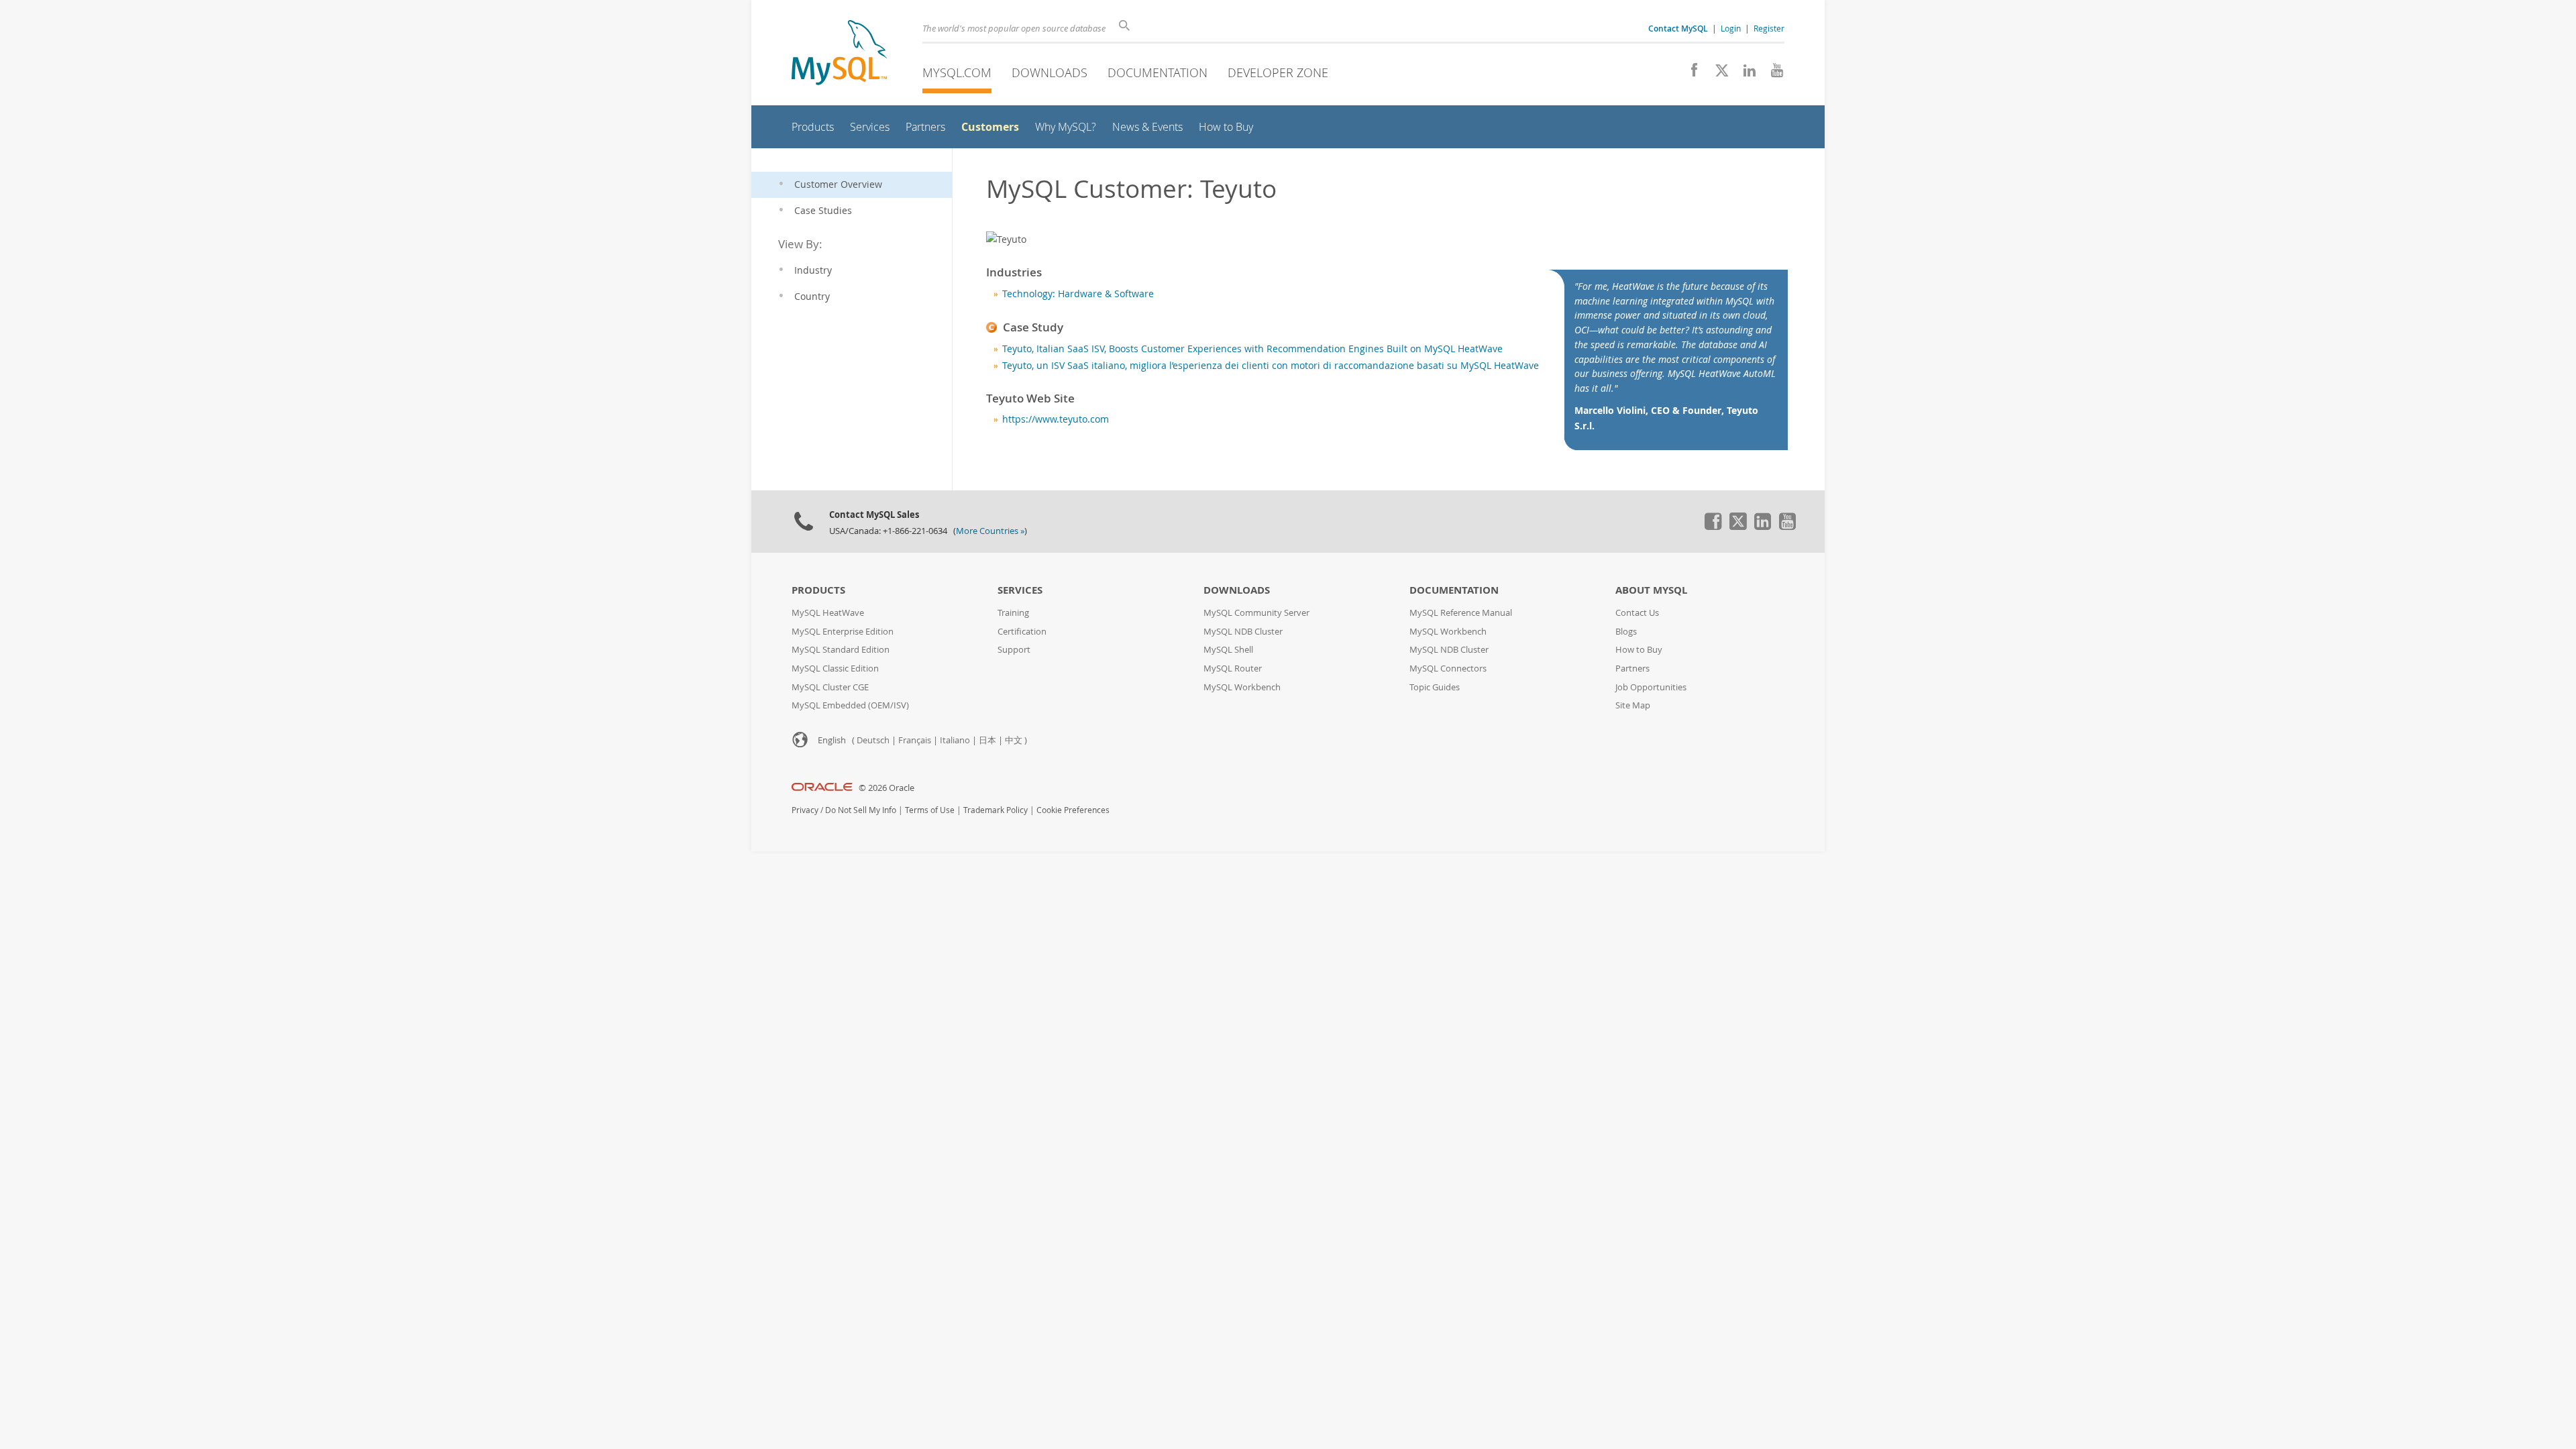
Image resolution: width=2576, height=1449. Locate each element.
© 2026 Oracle (887, 788)
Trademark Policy (996, 810)
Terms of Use (930, 810)
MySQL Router (1233, 668)
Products (818, 590)
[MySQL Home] (839, 54)
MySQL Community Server (1256, 613)
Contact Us (1637, 613)
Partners (1632, 668)
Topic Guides (1435, 687)
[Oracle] (822, 788)
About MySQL (1651, 590)
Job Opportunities (1651, 687)
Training (1013, 613)
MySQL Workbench (1242, 687)
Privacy (805, 810)
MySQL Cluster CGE (830, 687)
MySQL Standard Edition (841, 650)
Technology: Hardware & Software (1078, 294)
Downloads (1050, 72)
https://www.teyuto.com (1056, 419)
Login (1731, 28)
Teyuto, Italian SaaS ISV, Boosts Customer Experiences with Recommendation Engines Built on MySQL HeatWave (1252, 349)
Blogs (1626, 632)
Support (1014, 650)
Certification (1022, 632)
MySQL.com (957, 72)
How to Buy (1639, 650)
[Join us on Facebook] (1689, 74)
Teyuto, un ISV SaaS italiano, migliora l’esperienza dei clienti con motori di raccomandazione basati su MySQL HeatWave (1271, 366)
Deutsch (873, 740)
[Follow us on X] (1717, 74)
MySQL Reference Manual (1461, 613)
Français (915, 740)
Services (1020, 590)
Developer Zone (1278, 72)
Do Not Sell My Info (861, 810)
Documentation (1158, 72)
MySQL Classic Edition (835, 668)
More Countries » (990, 531)
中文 (1014, 740)
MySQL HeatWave (828, 613)
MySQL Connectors (1448, 668)
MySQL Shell (1228, 650)
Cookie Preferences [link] (1073, 810)
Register (1769, 28)
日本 (987, 740)
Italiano (955, 740)
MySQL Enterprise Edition (843, 632)
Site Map (1633, 705)
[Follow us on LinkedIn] (1745, 74)
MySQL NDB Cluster (1243, 632)
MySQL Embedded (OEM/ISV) (850, 705)
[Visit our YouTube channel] (1772, 74)
